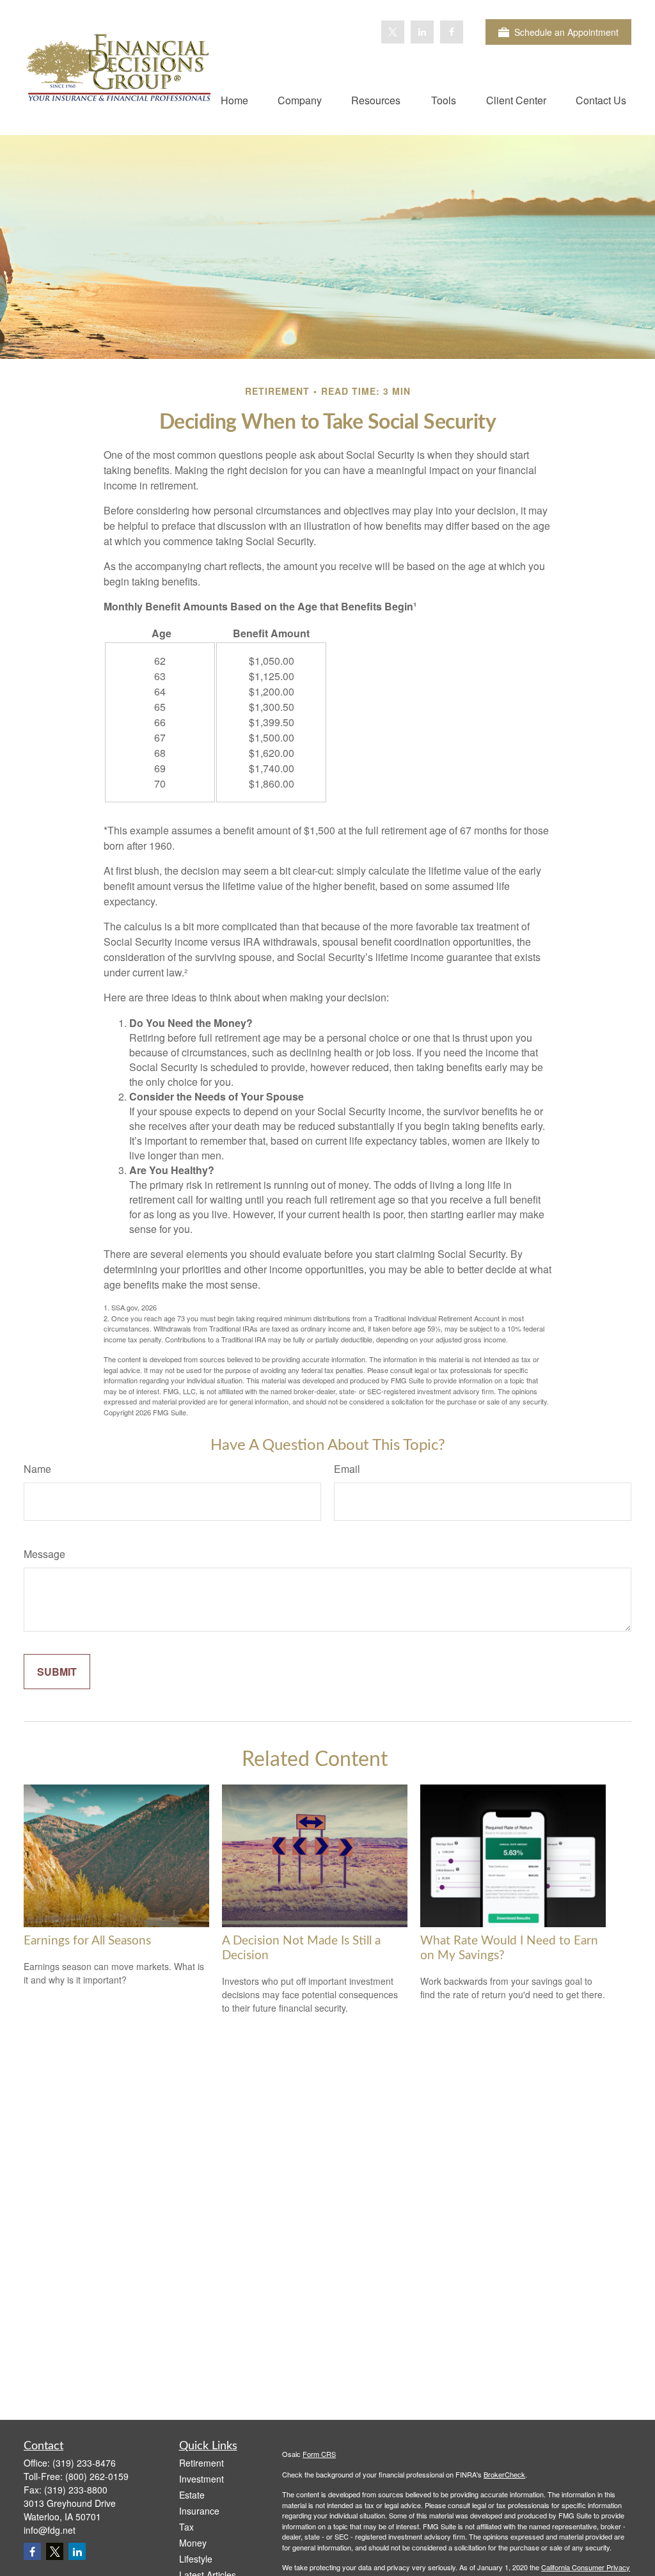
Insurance (199, 2511)
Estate (192, 2495)
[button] (234, 99)
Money (193, 2543)
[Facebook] (452, 32)
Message (44, 1554)
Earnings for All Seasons (87, 1941)
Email (347, 1469)
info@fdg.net (50, 2530)
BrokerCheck (504, 2474)
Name (37, 1469)
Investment (201, 2479)
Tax (186, 2527)
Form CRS (319, 2454)
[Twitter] (393, 32)
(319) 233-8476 (84, 2463)
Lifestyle (196, 2559)
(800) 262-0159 (97, 2476)
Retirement (201, 2463)
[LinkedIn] (422, 32)
